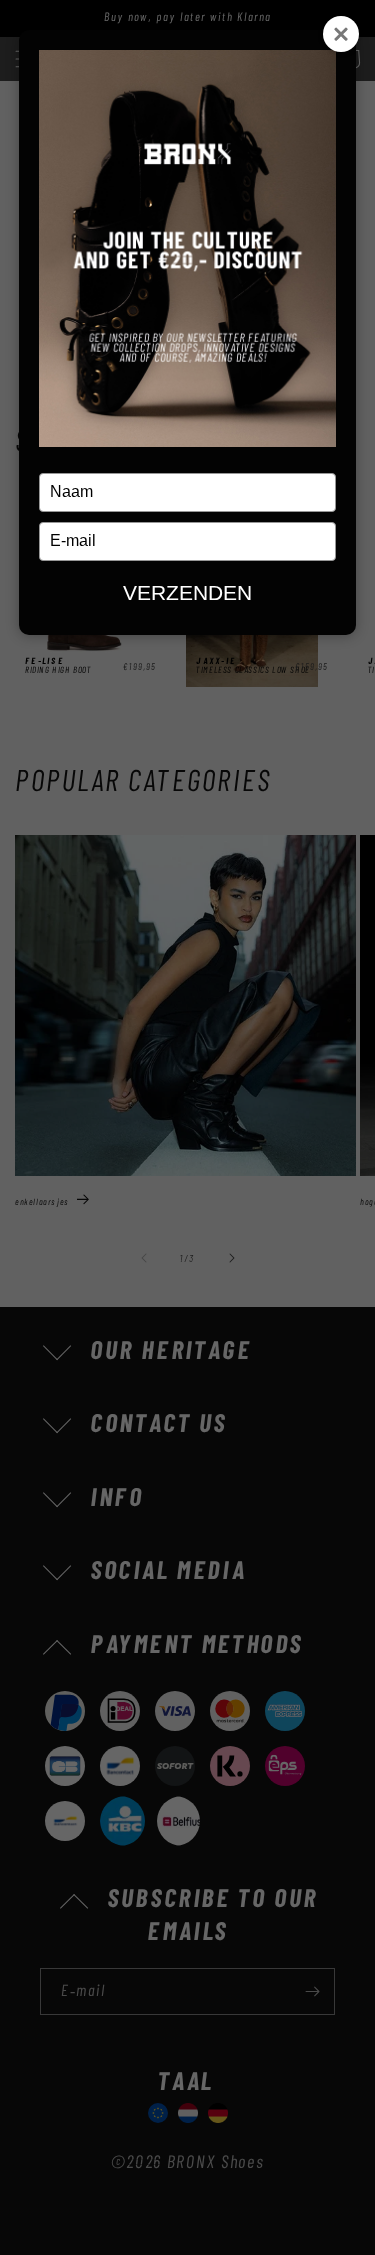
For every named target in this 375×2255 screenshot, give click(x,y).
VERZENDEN (187, 592)
